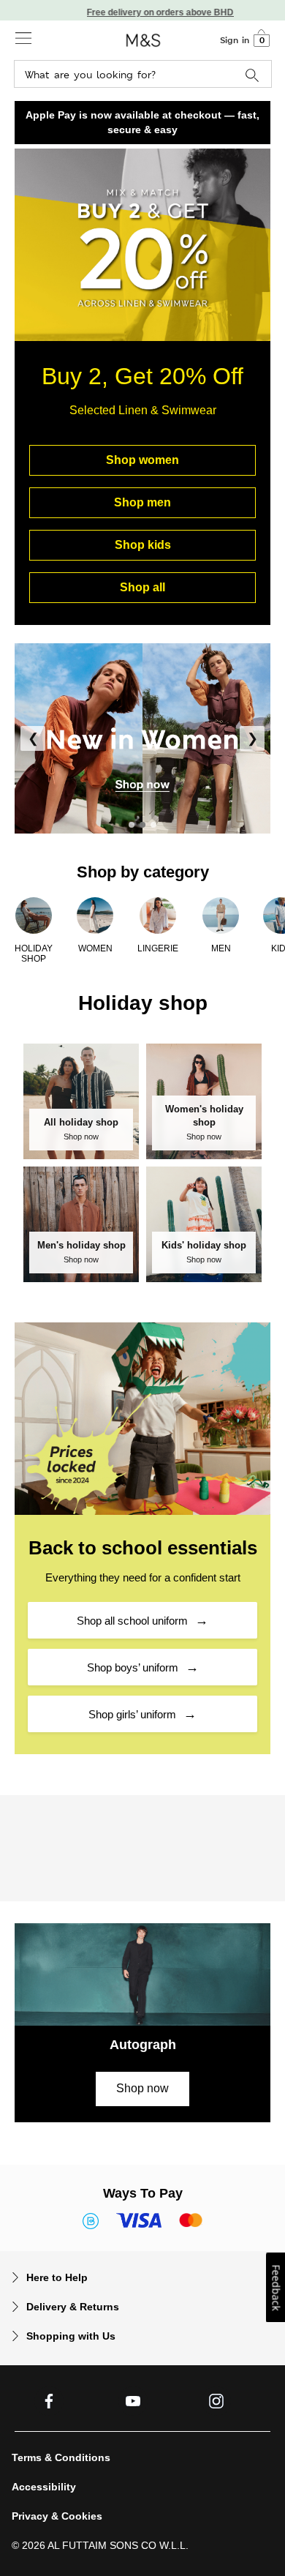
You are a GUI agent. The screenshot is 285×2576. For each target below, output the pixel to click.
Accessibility (44, 2487)
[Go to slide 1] (132, 825)
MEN (221, 948)
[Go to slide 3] (153, 825)
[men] (221, 915)
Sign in (235, 40)
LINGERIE (158, 948)
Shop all (142, 587)
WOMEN (95, 948)
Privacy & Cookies (57, 2516)
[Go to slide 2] (142, 825)
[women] (95, 915)
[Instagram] (216, 2401)
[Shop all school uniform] (142, 1418)
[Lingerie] (142, 738)
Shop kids (143, 545)
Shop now (142, 2088)
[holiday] (34, 915)
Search (252, 76)
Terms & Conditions (61, 2457)
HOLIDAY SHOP (34, 954)
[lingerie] (158, 915)
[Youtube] (133, 2401)
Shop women (142, 460)
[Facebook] (49, 2401)
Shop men (142, 502)
